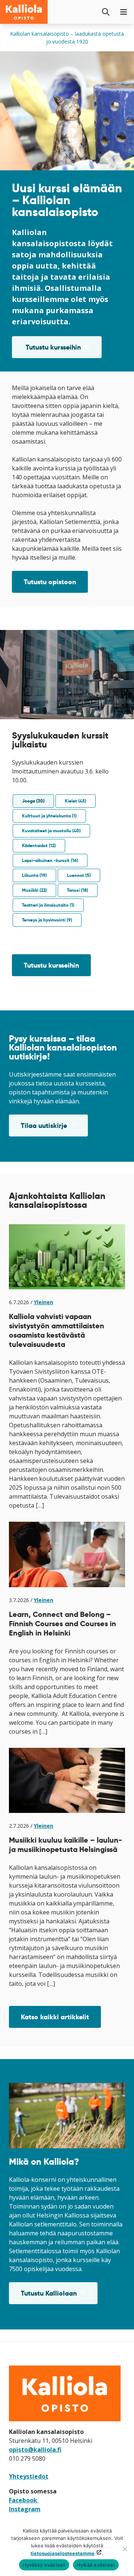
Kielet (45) (76, 801)
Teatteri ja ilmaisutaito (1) (48, 905)
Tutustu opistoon (50, 582)
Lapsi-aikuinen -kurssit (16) (50, 860)
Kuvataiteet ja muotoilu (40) (51, 831)
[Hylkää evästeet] (125, 2549)
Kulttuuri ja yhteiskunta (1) (49, 816)
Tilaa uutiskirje (54, 1129)
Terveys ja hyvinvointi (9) (47, 920)
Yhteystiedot (29, 2476)
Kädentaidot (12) (39, 845)
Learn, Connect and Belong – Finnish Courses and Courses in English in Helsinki (63, 1624)
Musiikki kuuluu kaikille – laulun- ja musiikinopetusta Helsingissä (66, 1845)
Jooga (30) (33, 801)
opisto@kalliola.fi (35, 2450)
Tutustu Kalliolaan (59, 2296)
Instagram (25, 2509)
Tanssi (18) (78, 890)
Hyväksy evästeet (44, 2565)
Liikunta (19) (34, 875)
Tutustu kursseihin (63, 350)
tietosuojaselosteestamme (63, 2553)
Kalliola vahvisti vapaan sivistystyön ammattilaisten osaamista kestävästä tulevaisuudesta (57, 1330)
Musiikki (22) (34, 890)
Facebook (24, 2500)
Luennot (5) (79, 875)
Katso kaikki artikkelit (55, 2017)
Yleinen (44, 1302)
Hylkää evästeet (96, 2565)
